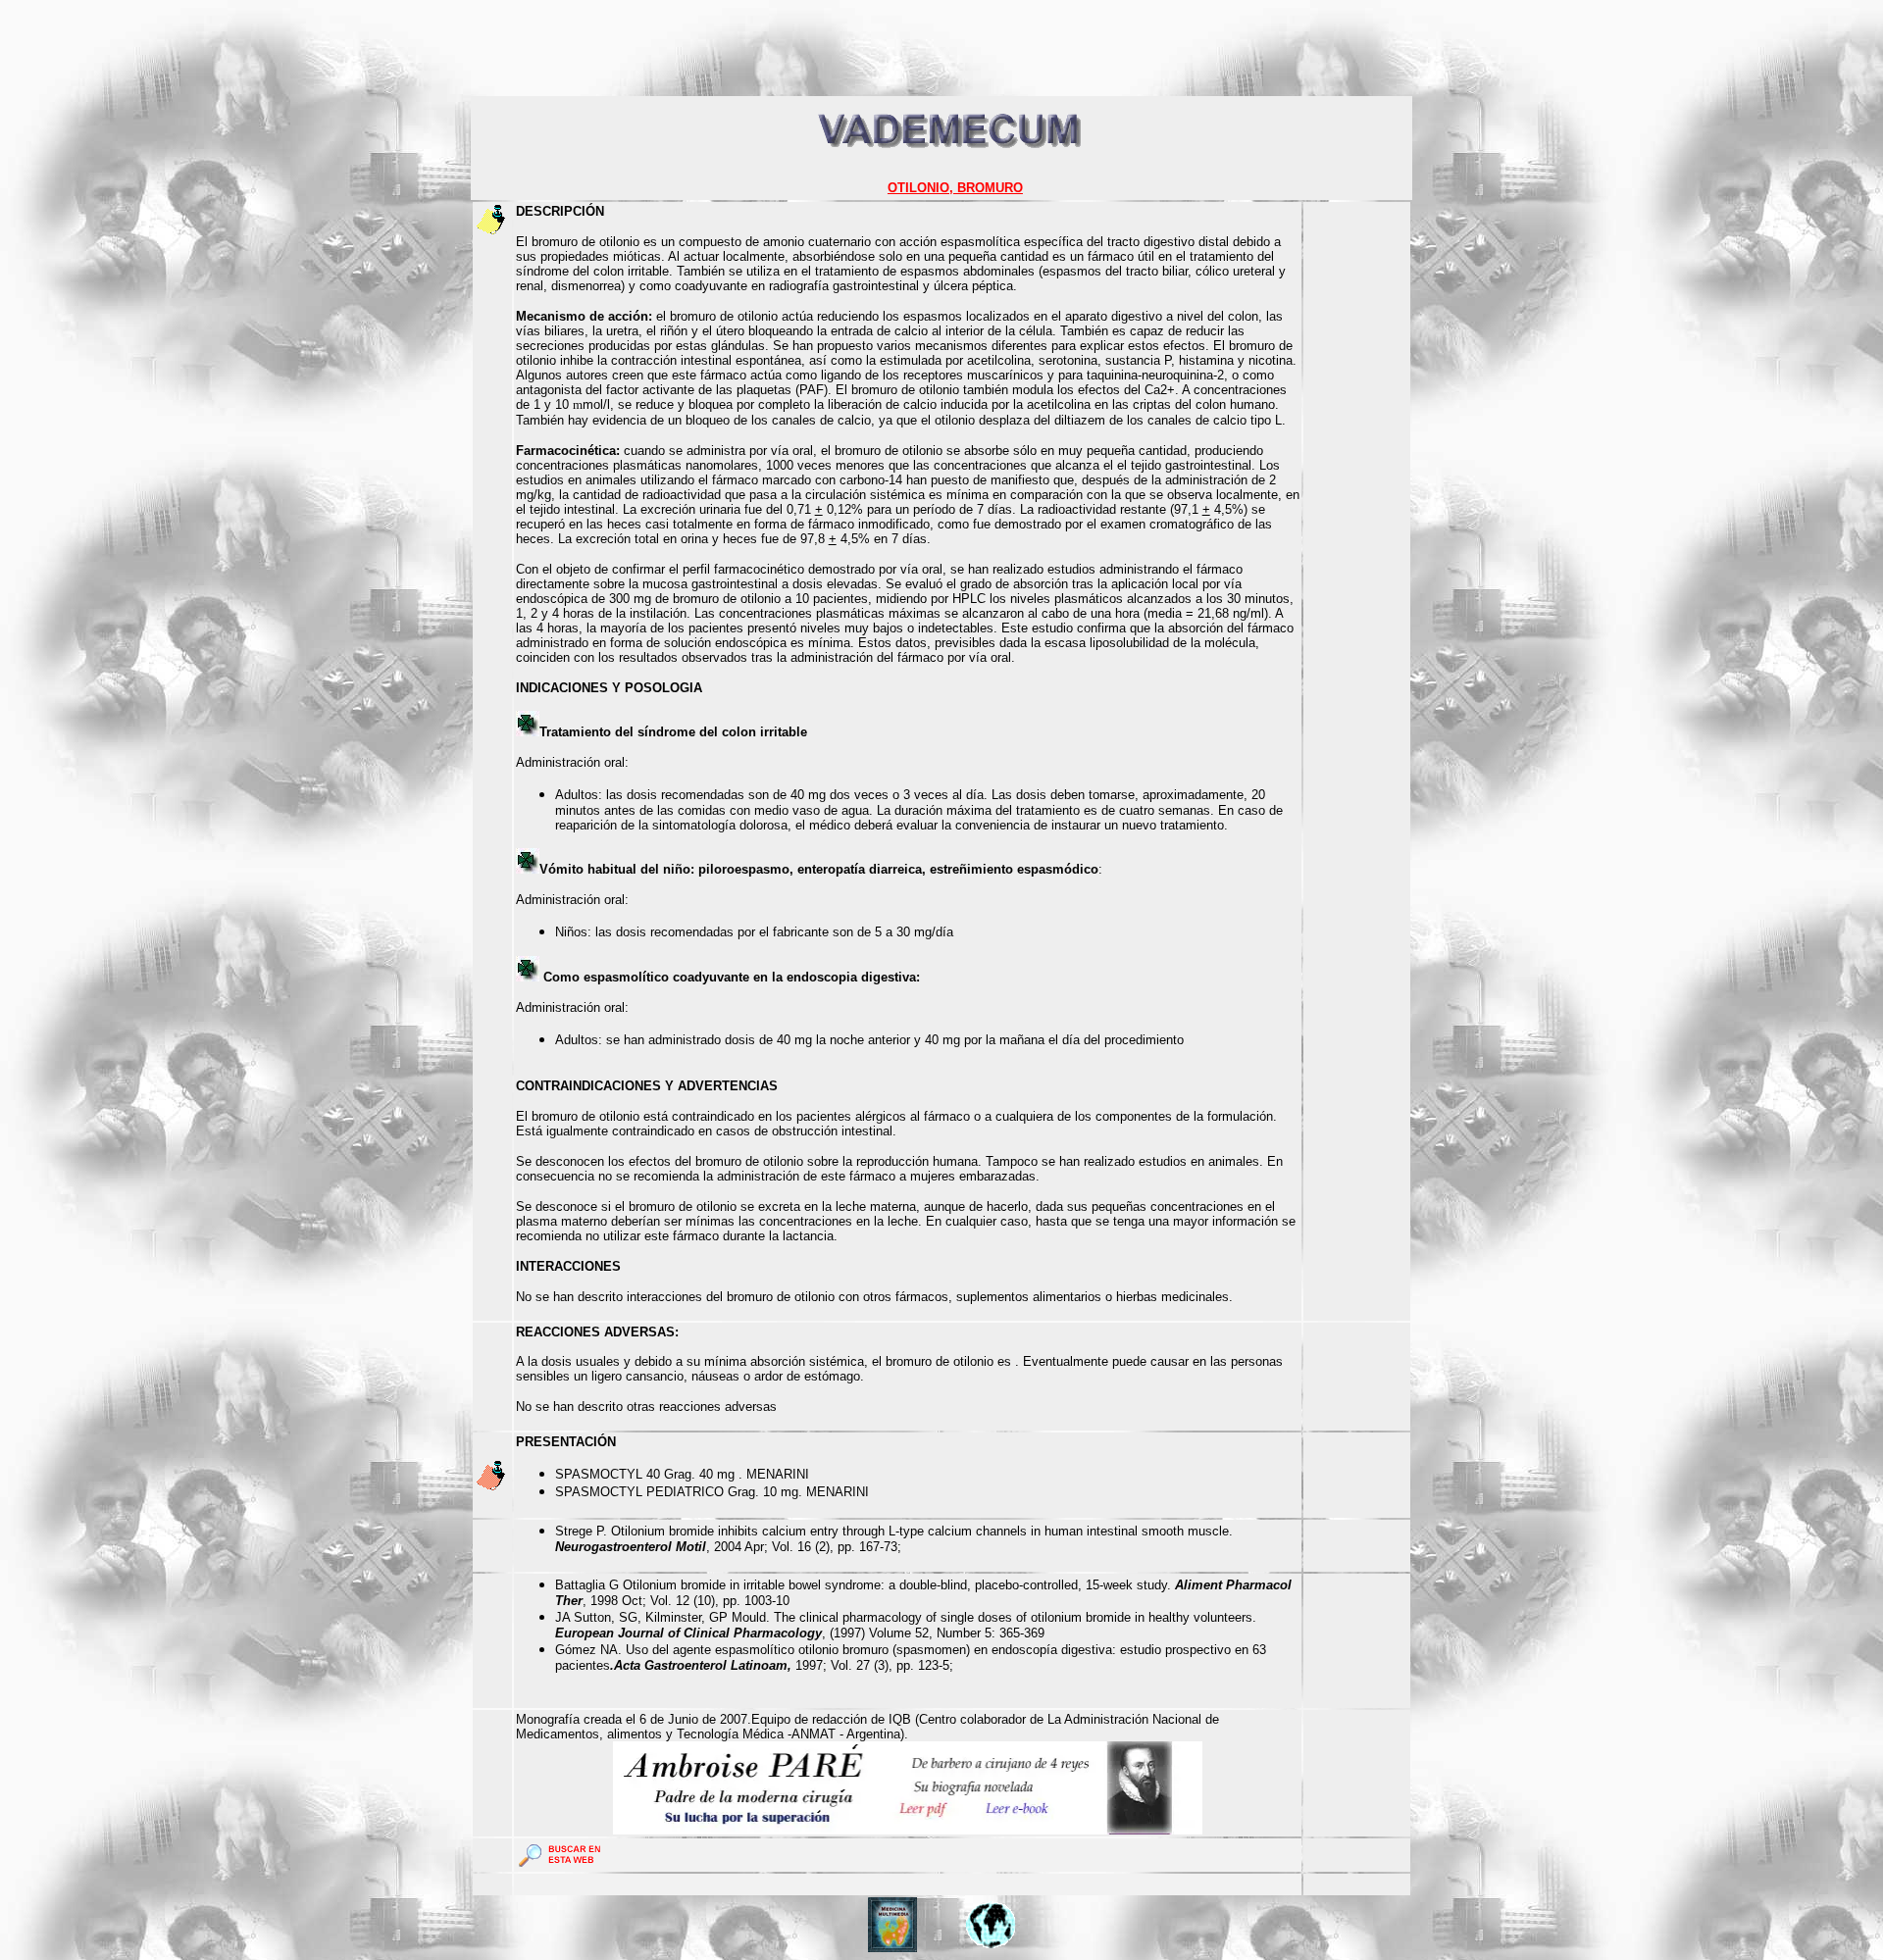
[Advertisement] (365, 52)
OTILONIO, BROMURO (955, 188)
